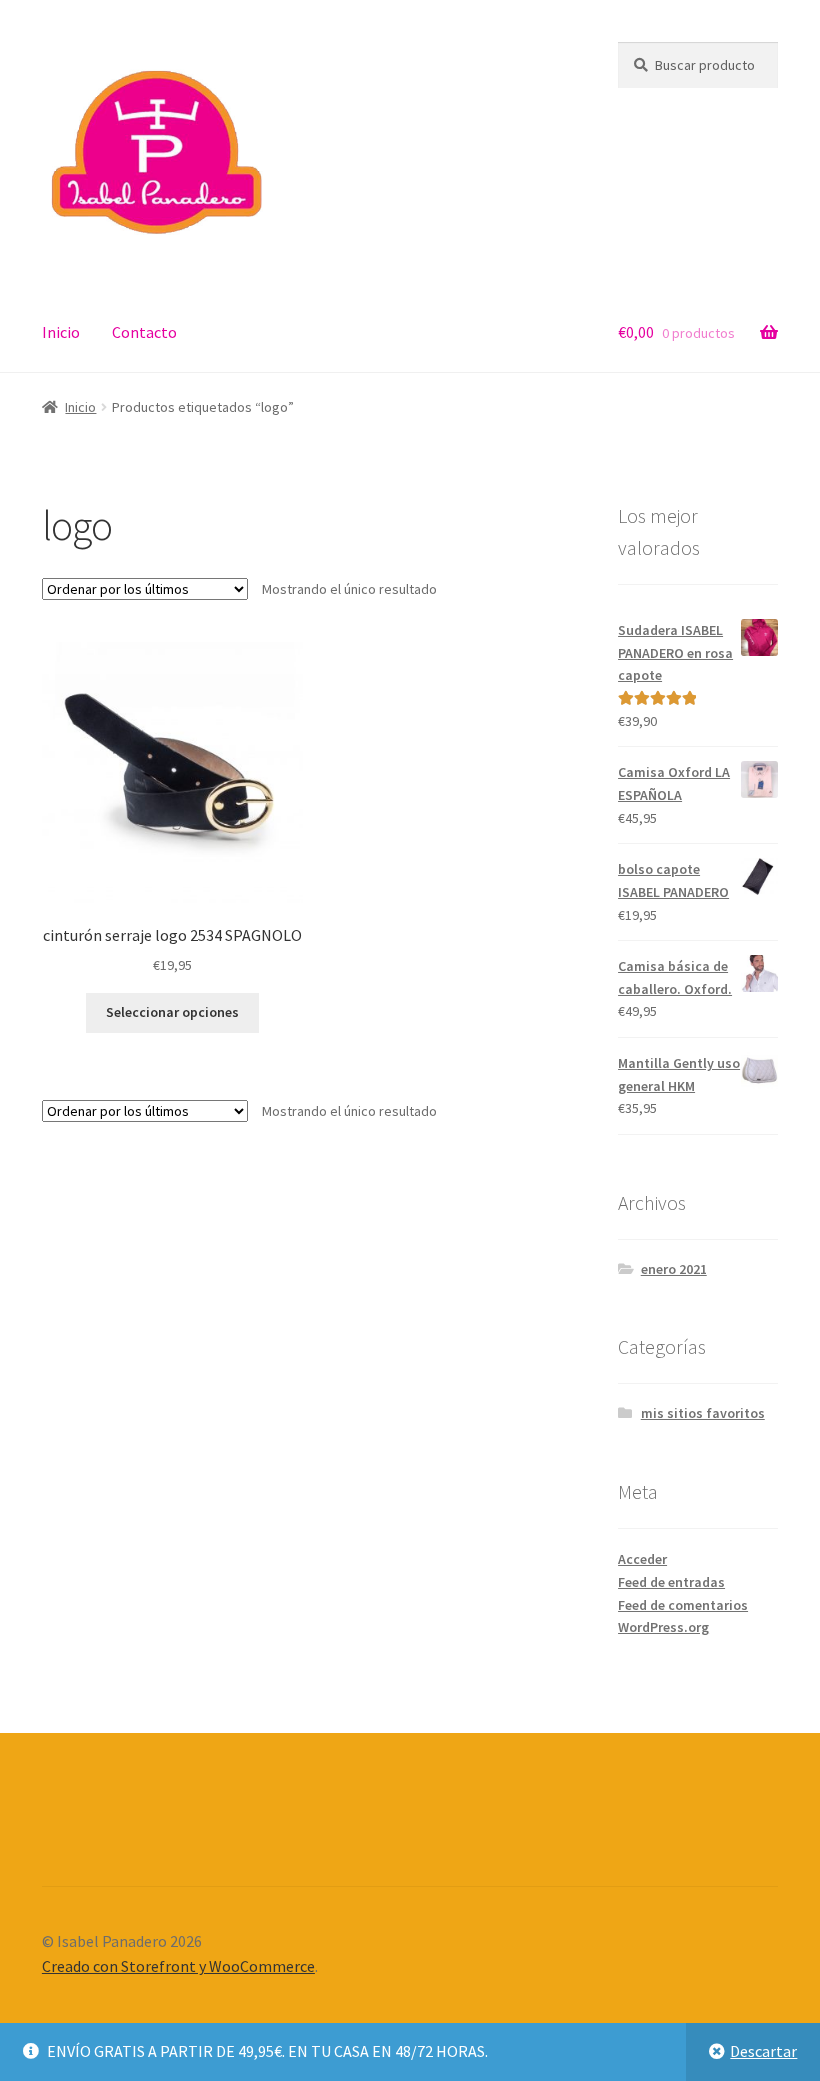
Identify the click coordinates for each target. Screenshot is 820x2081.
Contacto (144, 332)
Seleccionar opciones (172, 1012)
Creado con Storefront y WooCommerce (178, 1966)
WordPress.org (663, 1627)
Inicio (61, 332)
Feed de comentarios (683, 1605)
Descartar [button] (763, 2051)
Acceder (642, 1559)
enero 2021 (674, 1269)
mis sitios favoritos (703, 1413)
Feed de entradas (671, 1582)
